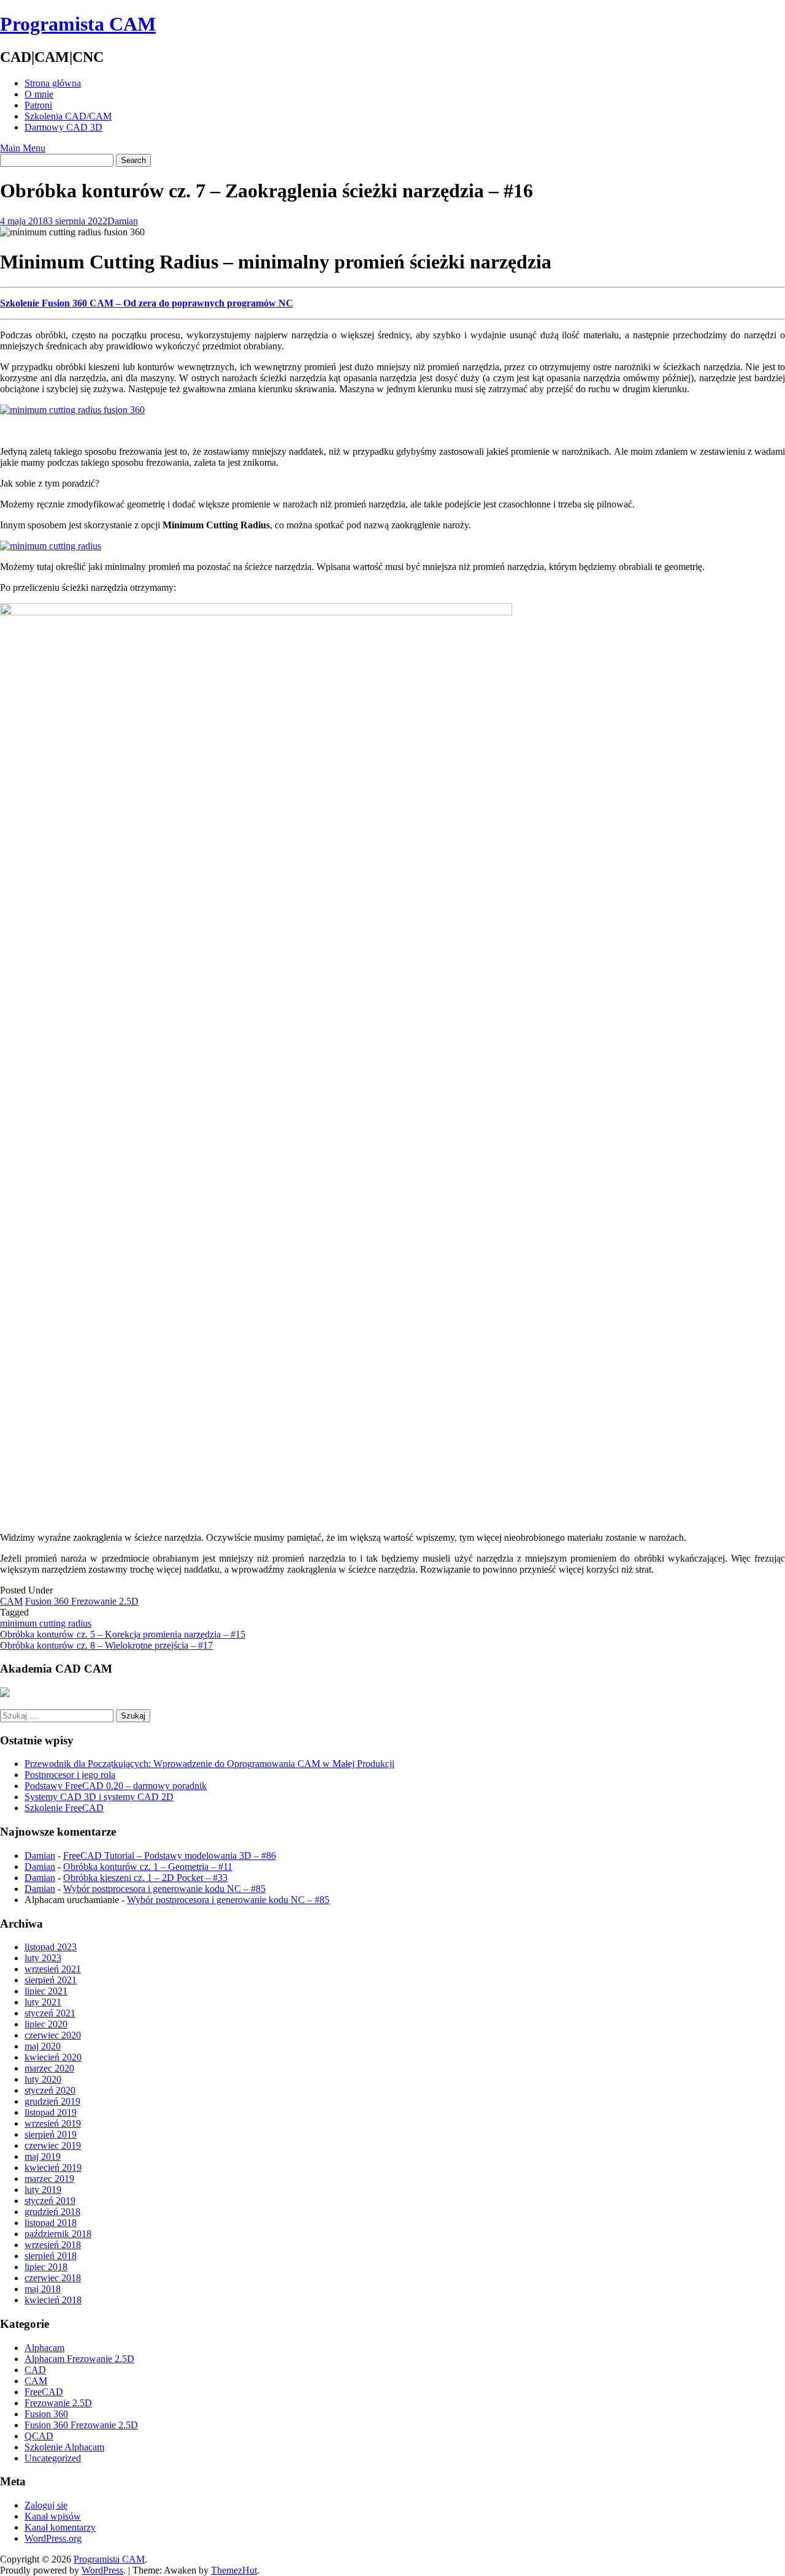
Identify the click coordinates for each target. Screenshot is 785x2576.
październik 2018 (58, 2234)
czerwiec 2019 (53, 2145)
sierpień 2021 (51, 1980)
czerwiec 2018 (53, 2278)
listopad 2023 (51, 1947)
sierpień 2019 (51, 2134)
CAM (11, 1601)
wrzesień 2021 (53, 1969)
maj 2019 (43, 2156)
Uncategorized (53, 2458)
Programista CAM (78, 24)
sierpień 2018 (51, 2256)
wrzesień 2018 (53, 2245)
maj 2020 (43, 2046)
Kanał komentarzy (60, 2527)
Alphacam (44, 2348)
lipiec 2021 (46, 1991)
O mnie (39, 94)
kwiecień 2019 (53, 2168)
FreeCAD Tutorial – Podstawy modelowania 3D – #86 (170, 1856)
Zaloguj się (46, 2505)
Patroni (38, 105)
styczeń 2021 (50, 2013)
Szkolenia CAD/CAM (68, 116)
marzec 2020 (49, 2068)
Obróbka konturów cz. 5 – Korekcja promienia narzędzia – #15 (123, 1634)
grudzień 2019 (52, 2101)
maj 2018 (43, 2289)
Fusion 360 (46, 2414)
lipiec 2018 (46, 2267)
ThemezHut (234, 2570)
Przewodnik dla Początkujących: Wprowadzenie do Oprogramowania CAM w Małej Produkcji (209, 1764)
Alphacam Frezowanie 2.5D (79, 2359)
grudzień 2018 (52, 2212)
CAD (35, 2370)
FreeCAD (44, 2392)
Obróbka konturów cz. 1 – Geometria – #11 (148, 1867)
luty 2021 (43, 2002)
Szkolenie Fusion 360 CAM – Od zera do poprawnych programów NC (147, 303)
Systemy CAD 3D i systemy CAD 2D (99, 1797)
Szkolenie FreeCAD (64, 1808)
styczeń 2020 (50, 2090)
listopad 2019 (51, 2112)
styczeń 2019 (50, 2201)
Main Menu (23, 148)
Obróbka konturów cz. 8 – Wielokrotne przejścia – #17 (106, 1645)
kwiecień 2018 (53, 2300)
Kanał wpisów (53, 2516)
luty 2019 (43, 2190)
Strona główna (53, 83)
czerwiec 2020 (53, 2035)
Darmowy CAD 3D (63, 127)
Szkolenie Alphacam (64, 2447)
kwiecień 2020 (53, 2057)
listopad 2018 (51, 2223)
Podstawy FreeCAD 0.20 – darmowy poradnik (116, 1786)
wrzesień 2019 (53, 2123)
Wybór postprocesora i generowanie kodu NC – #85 (164, 1889)
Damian (123, 221)
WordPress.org (53, 2538)
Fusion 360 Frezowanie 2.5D (82, 1601)
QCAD (39, 2436)
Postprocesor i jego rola (70, 1775)
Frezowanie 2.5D (58, 2403)
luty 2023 (43, 1958)
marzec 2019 (49, 2179)
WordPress (102, 2570)
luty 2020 (43, 2079)
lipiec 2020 (46, 2024)
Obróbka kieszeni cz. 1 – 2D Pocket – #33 (145, 1878)
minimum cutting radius (46, 1623)
